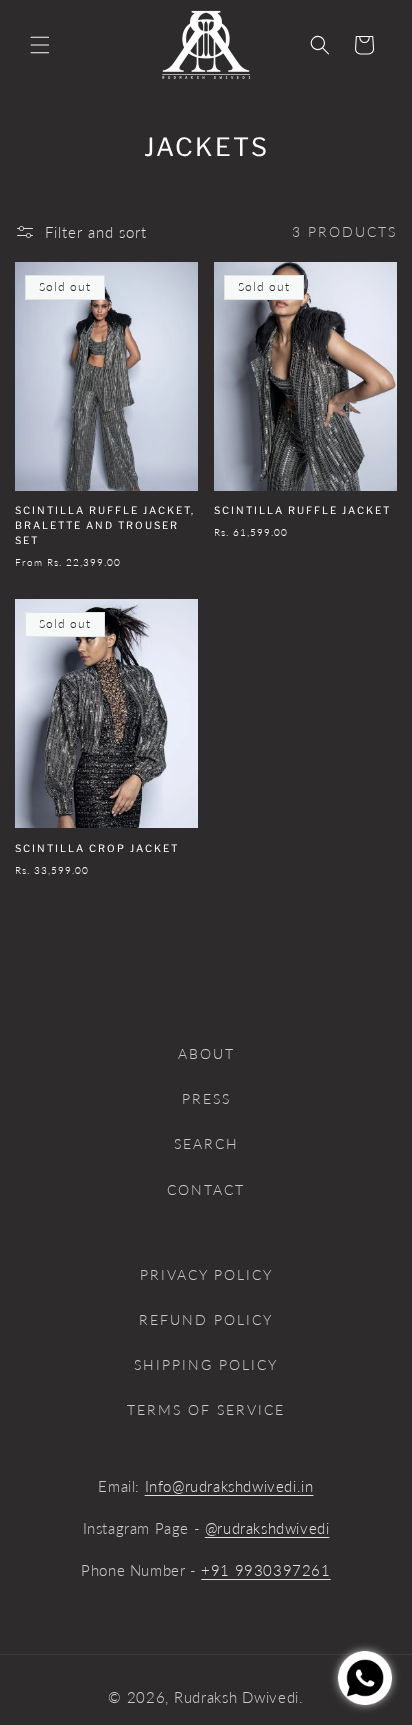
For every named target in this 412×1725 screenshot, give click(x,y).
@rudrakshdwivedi (267, 1528)
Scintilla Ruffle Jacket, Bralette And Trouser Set (105, 525)
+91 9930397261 (265, 1570)
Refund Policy (206, 1319)
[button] (40, 45)
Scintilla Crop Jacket (97, 848)
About (206, 1053)
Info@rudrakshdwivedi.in (229, 1486)
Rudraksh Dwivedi (236, 1697)
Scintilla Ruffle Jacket (302, 510)
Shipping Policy (206, 1364)
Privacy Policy (206, 1274)
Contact (206, 1189)
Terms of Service (206, 1409)
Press (206, 1098)
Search (206, 1143)
